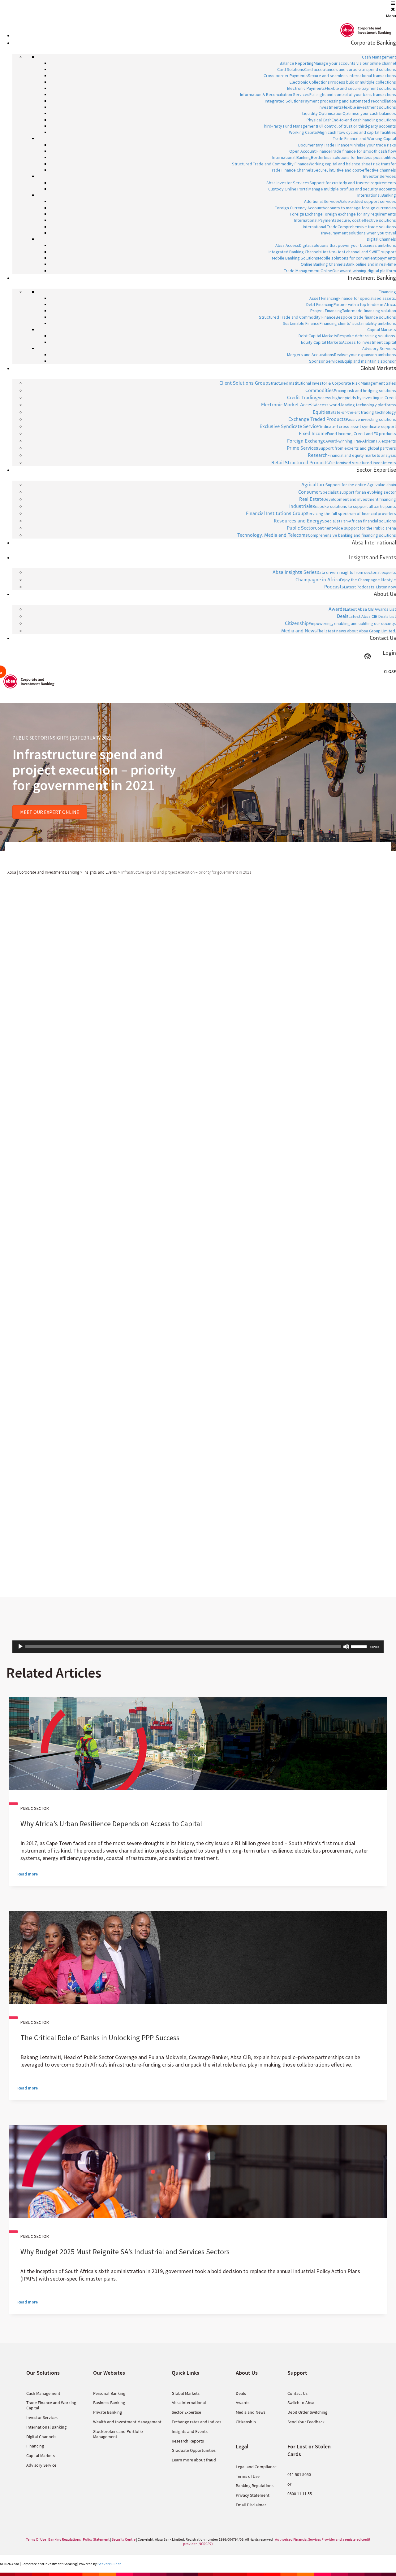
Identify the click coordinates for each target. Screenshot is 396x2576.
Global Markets (186, 2393)
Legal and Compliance (256, 2467)
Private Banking (108, 2412)
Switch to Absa (301, 2403)
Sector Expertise (186, 2412)
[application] (198, 1647)
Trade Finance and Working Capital (51, 2405)
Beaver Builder (109, 2564)
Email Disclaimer (251, 2505)
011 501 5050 (299, 2474)
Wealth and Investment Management (127, 2422)
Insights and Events (190, 2431)
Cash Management (43, 2393)
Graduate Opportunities (194, 2450)
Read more (28, 1874)
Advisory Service (41, 2465)
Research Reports (188, 2441)
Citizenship (246, 2422)
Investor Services (42, 2417)
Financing (35, 2446)
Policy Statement (96, 2539)
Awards (243, 2403)
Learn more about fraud (194, 2460)
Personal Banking (109, 2393)
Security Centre (124, 2539)
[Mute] (346, 1647)
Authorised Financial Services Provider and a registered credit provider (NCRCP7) (277, 2541)
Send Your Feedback (306, 2422)
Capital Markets (41, 2456)
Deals (241, 2393)
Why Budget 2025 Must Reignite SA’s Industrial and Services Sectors (125, 2252)
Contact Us (297, 2393)
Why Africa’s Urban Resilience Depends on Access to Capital (111, 1824)
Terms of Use (248, 2476)
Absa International (189, 2403)
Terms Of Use (36, 2539)
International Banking (46, 2427)
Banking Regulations (255, 2486)
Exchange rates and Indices (196, 2422)
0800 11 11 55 (300, 2494)
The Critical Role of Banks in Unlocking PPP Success (100, 2038)
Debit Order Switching (307, 2412)
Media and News (251, 2412)
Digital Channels (41, 2437)
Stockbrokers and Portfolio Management (118, 2434)
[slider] (360, 1646)
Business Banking (109, 2403)
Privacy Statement (253, 2495)
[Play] (20, 1647)
